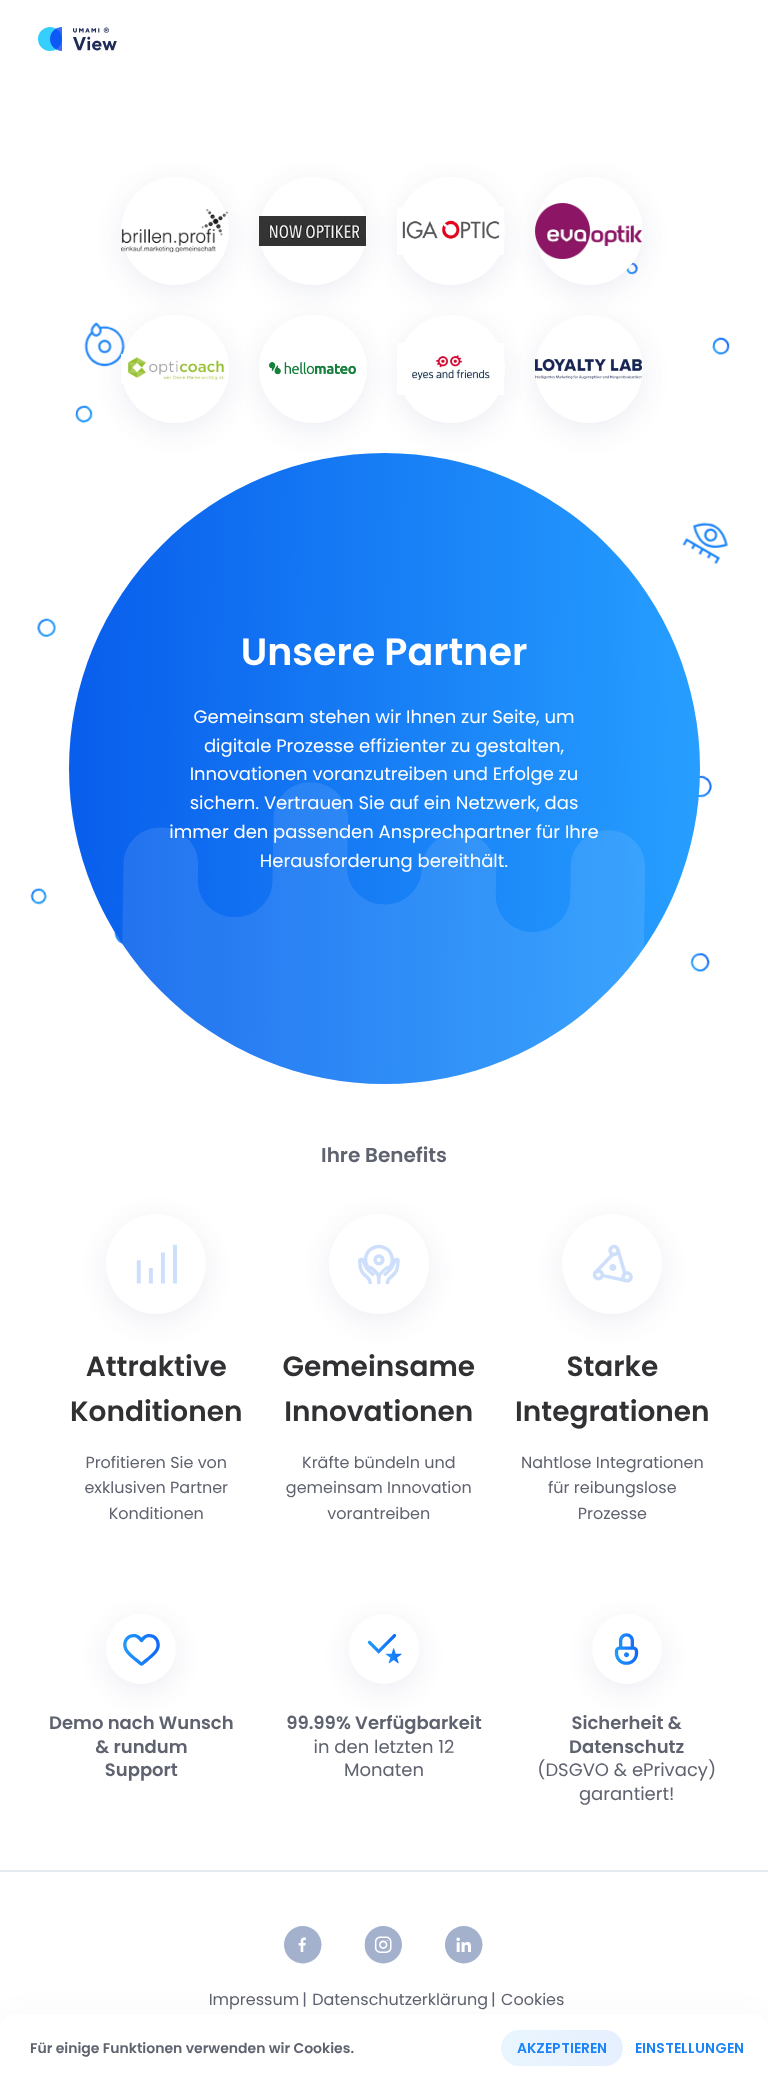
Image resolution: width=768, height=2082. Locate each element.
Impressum (254, 2000)
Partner (571, 39)
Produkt (339, 39)
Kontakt (660, 39)
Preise (423, 39)
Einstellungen (689, 2048)
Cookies (532, 2000)
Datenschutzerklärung (400, 2000)
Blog (494, 39)
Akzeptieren (562, 2048)
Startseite (242, 39)
